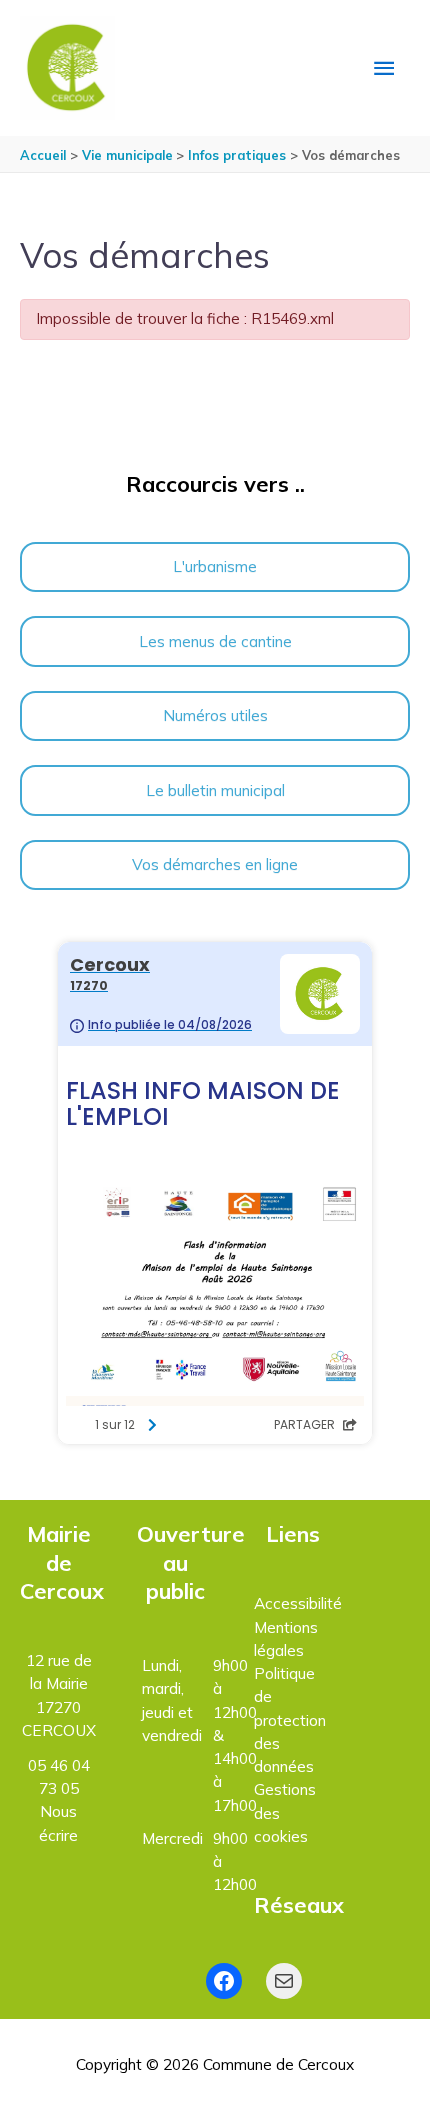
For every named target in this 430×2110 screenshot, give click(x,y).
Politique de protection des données (290, 1719)
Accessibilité (298, 1603)
